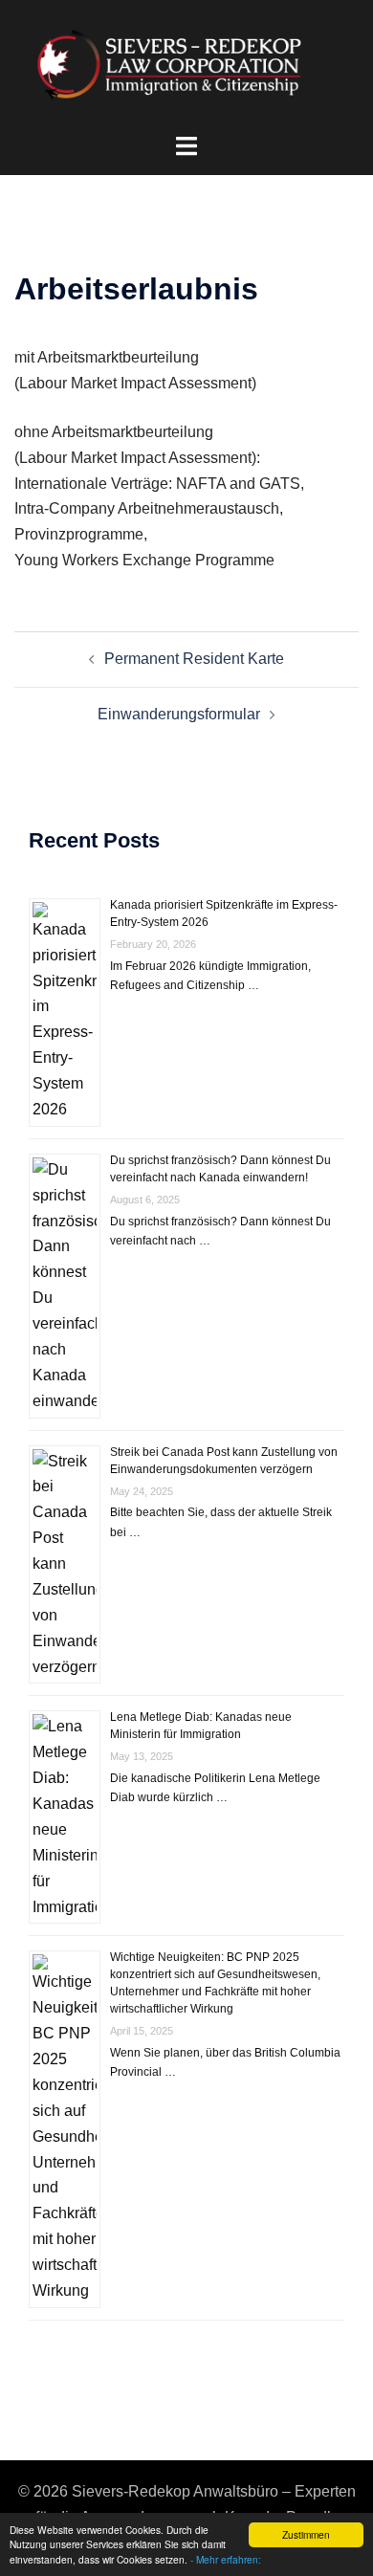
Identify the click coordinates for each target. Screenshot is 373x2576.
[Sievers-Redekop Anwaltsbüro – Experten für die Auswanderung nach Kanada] (186, 66)
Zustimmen (306, 2534)
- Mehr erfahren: (226, 2559)
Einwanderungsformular (179, 714)
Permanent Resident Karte (194, 659)
